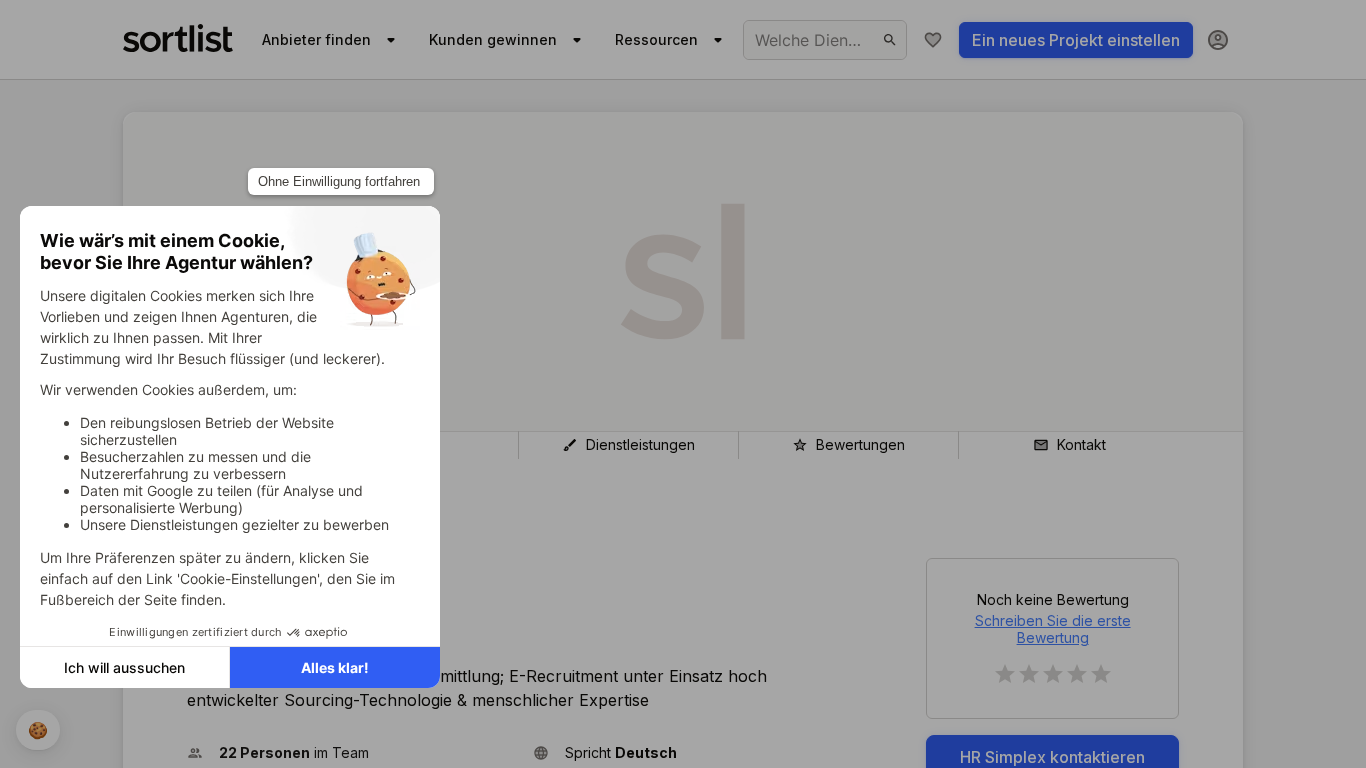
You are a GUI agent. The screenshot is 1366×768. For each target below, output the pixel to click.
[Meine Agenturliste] (933, 40)
